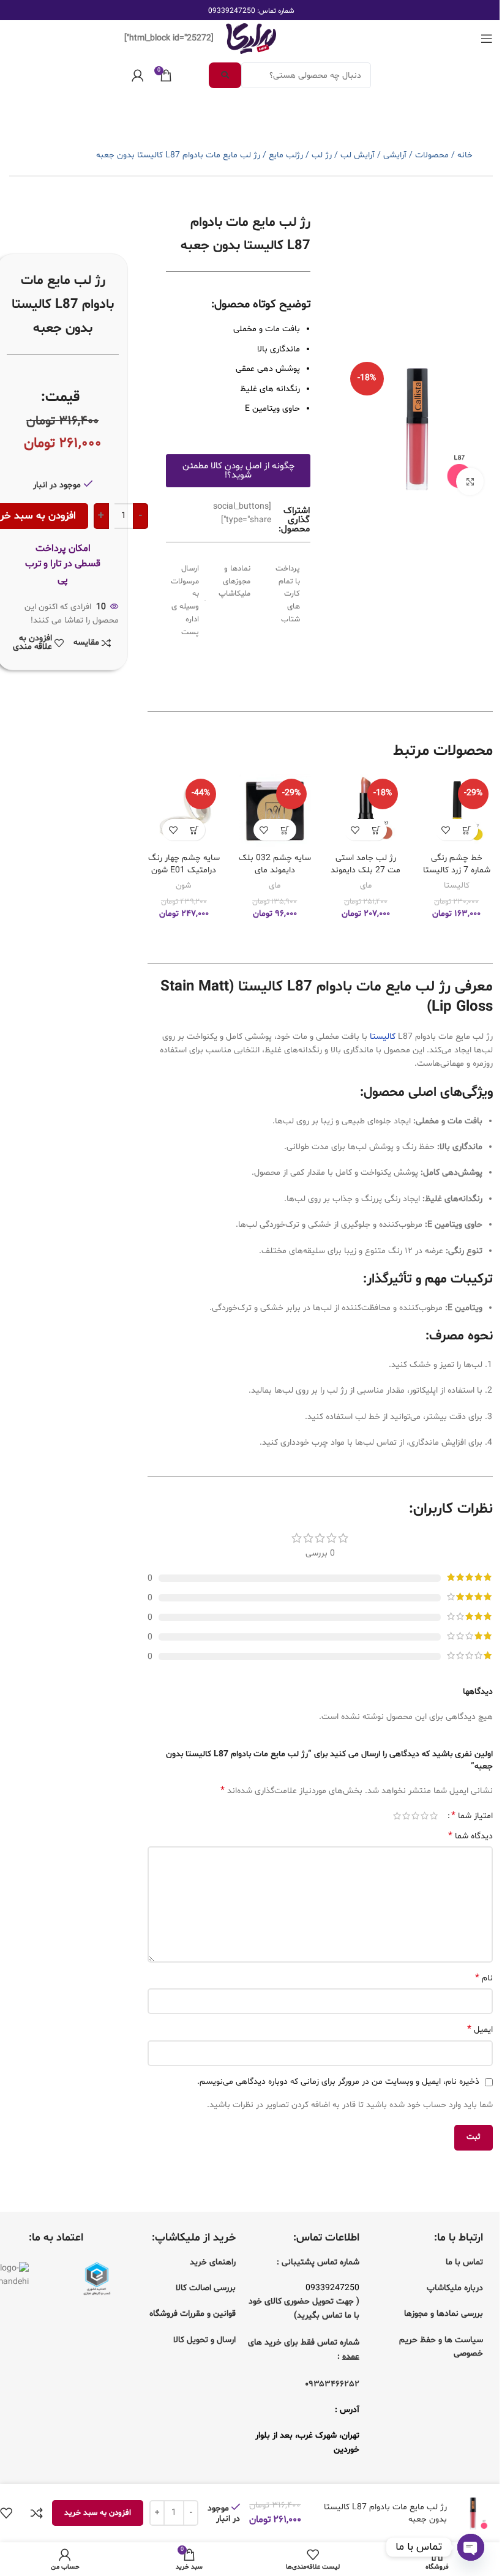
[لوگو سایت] (251, 39)
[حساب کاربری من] (138, 75)
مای (366, 886)
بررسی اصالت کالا (206, 2288)
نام (484, 1978)
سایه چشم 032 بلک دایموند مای (275, 864)
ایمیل (480, 2030)
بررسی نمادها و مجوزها (444, 2314)
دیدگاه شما (470, 1836)
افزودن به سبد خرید (98, 2513)
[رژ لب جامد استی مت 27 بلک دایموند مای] (365, 811)
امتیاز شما (472, 1816)
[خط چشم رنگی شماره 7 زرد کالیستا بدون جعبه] (457, 811)
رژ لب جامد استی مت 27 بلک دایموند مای (365, 870)
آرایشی (395, 155)
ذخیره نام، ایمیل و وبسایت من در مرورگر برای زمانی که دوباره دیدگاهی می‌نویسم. (338, 2082)
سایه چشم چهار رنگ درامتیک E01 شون (184, 864)
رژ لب (322, 155)
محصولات (432, 155)
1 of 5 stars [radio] (434, 1816)
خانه (465, 155)
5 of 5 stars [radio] (397, 1816)
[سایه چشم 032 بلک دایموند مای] (275, 811)
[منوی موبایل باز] (487, 39)
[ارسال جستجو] (225, 75)
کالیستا (457, 886)
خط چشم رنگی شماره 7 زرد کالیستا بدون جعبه (457, 870)
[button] (467, 830)
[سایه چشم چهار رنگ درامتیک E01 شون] (184, 811)
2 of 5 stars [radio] (425, 1816)
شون (184, 886)
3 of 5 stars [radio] (415, 1816)
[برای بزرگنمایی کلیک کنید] (470, 481)
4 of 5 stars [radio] (406, 1816)
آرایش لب (358, 155)
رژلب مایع (286, 155)
